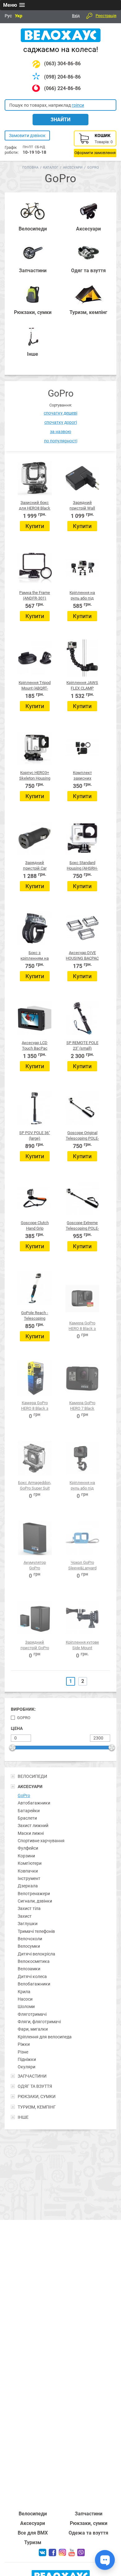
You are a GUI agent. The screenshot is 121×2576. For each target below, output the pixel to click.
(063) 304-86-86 (62, 64)
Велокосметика (34, 1961)
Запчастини (89, 2514)
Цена (17, 1728)
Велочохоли (30, 1939)
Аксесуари (73, 168)
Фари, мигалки (33, 2029)
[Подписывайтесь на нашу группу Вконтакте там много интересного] (43, 2555)
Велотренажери (34, 1894)
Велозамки (29, 1969)
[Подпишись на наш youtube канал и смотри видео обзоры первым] (72, 2555)
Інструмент (29, 1878)
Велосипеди (33, 2514)
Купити (35, 526)
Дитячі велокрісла (36, 1954)
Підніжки (27, 2059)
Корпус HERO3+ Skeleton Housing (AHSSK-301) (35, 778)
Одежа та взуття (88, 2533)
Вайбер (81, 2552)
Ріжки (24, 2044)
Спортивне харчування (41, 1841)
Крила (24, 1992)
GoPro (24, 1718)
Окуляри (27, 2067)
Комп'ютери (30, 1863)
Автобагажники (34, 1803)
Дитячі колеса (32, 1976)
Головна (30, 168)
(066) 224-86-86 (62, 88)
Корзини (26, 1856)
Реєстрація (106, 16)
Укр (19, 16)
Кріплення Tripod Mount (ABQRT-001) (35, 688)
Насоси (25, 1999)
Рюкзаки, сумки (89, 2523)
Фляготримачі (32, 2014)
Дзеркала (28, 1886)
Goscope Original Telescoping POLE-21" (82, 1138)
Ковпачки (28, 1871)
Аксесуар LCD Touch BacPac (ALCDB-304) (35, 1048)
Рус (8, 16)
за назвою (60, 432)
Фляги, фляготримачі (39, 2022)
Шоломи (26, 2006)
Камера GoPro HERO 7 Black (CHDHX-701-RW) (82, 1408)
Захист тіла (29, 1908)
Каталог (51, 168)
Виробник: (23, 1709)
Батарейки (29, 1811)
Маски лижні (31, 1833)
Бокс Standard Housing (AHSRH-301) (82, 868)
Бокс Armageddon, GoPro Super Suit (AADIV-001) (35, 1488)
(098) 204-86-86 (62, 77)
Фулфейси (28, 1848)
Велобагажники (34, 1984)
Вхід (76, 16)
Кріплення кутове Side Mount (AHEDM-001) (82, 1648)
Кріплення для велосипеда (45, 2037)
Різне (23, 2052)
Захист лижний (33, 1826)
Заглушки (28, 1924)
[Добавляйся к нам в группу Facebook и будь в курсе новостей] (52, 2555)
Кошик (95, 144)
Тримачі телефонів (36, 1931)
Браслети (27, 1818)
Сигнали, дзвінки (35, 1901)
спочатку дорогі (61, 422)
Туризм (33, 2542)
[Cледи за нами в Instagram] (62, 2554)
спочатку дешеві (60, 413)
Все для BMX (33, 2533)
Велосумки (29, 1946)
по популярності (61, 441)
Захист (25, 1916)
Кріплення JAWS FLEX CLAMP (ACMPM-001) (82, 688)
